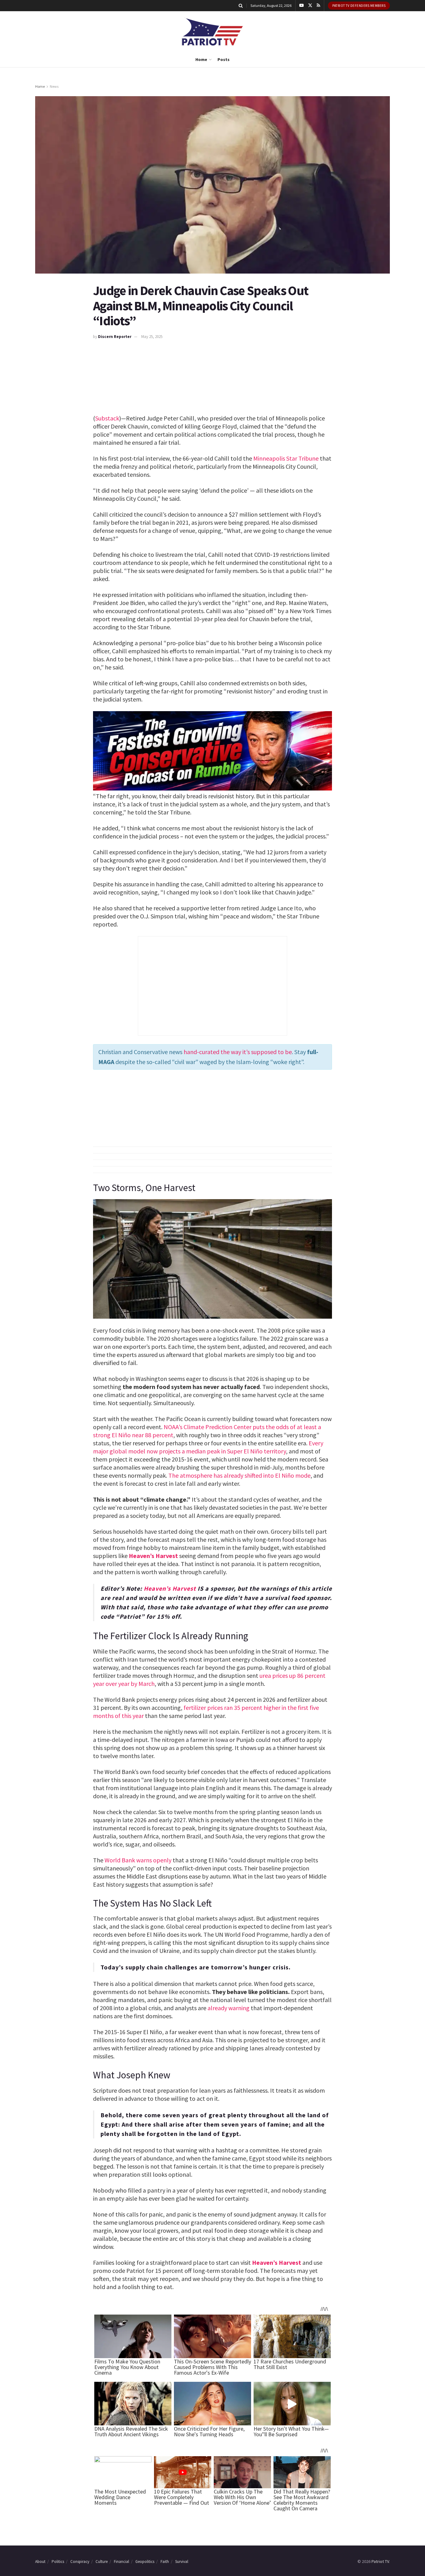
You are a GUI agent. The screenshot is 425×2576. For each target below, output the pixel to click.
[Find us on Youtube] (301, 6)
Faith (165, 2562)
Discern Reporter (115, 337)
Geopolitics (145, 2562)
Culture (102, 2562)
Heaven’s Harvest (153, 1556)
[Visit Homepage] (213, 32)
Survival (182, 2562)
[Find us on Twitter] (310, 6)
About (40, 2562)
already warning (229, 2008)
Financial (121, 2562)
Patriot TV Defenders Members (359, 6)
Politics (58, 2562)
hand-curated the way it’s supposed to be (238, 1052)
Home (201, 59)
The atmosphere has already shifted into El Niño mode (239, 1475)
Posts (224, 59)
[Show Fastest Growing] (213, 750)
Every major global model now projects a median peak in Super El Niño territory (208, 1447)
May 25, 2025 (152, 337)
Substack (107, 418)
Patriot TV (380, 2561)
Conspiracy (80, 2562)
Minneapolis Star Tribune (286, 458)
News (54, 86)
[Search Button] (241, 6)
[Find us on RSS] (318, 6)
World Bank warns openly (138, 1860)
